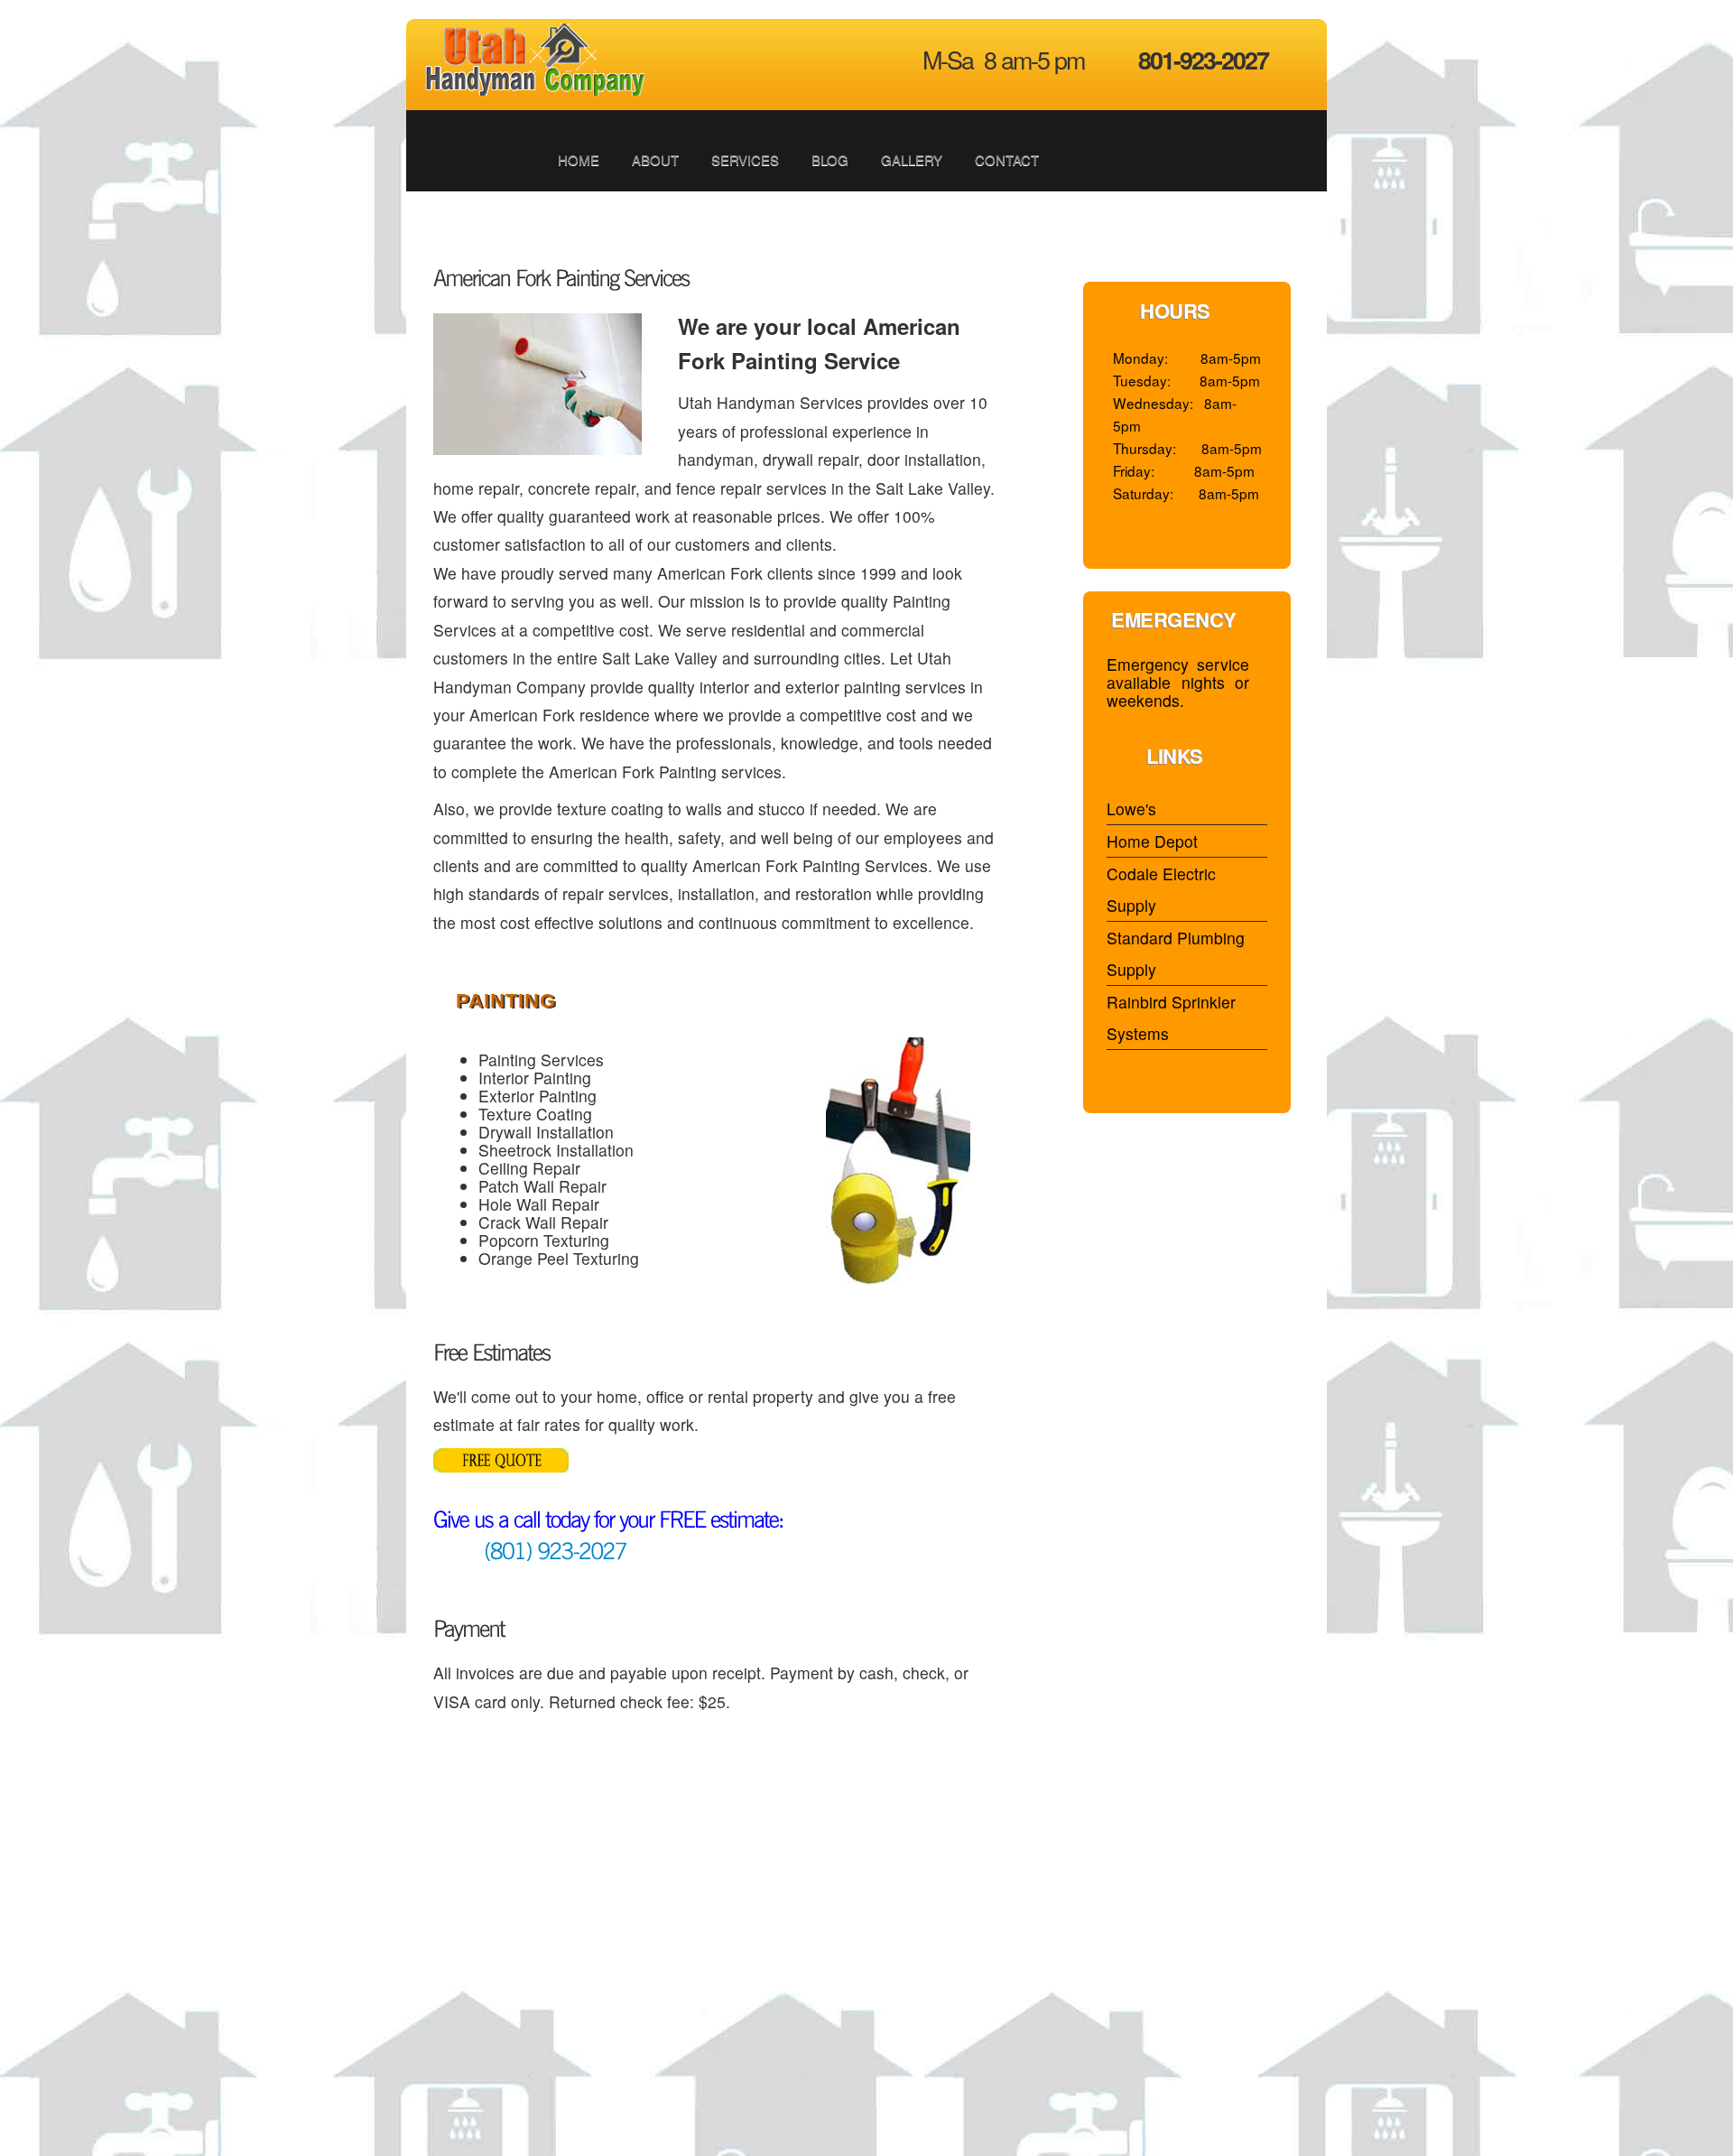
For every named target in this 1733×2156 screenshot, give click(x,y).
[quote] (501, 1441)
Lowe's (1131, 808)
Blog (830, 159)
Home (579, 159)
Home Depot (1152, 841)
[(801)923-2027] (530, 1549)
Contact (1007, 159)
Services (745, 159)
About (655, 159)
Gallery (912, 159)
